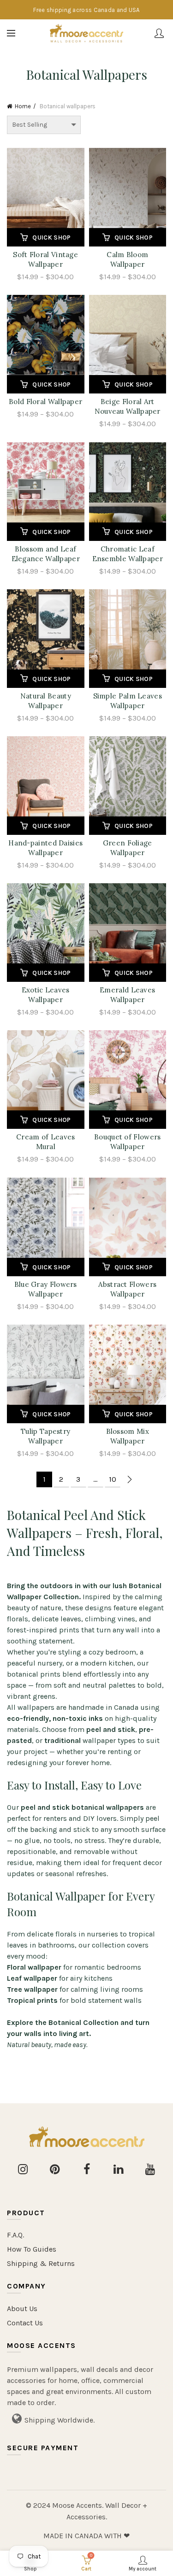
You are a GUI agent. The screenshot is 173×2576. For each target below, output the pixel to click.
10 (113, 1479)
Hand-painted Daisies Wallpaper (45, 848)
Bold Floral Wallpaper (45, 402)
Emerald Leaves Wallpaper (127, 995)
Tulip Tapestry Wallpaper (45, 1436)
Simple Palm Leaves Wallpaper (128, 701)
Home (23, 106)
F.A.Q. (15, 2235)
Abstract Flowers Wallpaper (127, 1289)
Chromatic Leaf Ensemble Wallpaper (128, 554)
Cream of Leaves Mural (46, 1142)
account (159, 33)
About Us (22, 2309)
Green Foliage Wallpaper (128, 848)
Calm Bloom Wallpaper (127, 259)
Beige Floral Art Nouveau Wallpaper (128, 406)
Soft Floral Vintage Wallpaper (45, 259)
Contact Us (25, 2323)
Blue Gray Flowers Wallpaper (46, 1289)
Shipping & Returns (41, 2263)
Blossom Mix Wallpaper (128, 1436)
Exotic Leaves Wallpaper (46, 995)
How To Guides (32, 2249)
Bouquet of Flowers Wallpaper (127, 1142)
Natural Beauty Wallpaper (46, 701)
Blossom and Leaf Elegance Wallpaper (46, 554)
